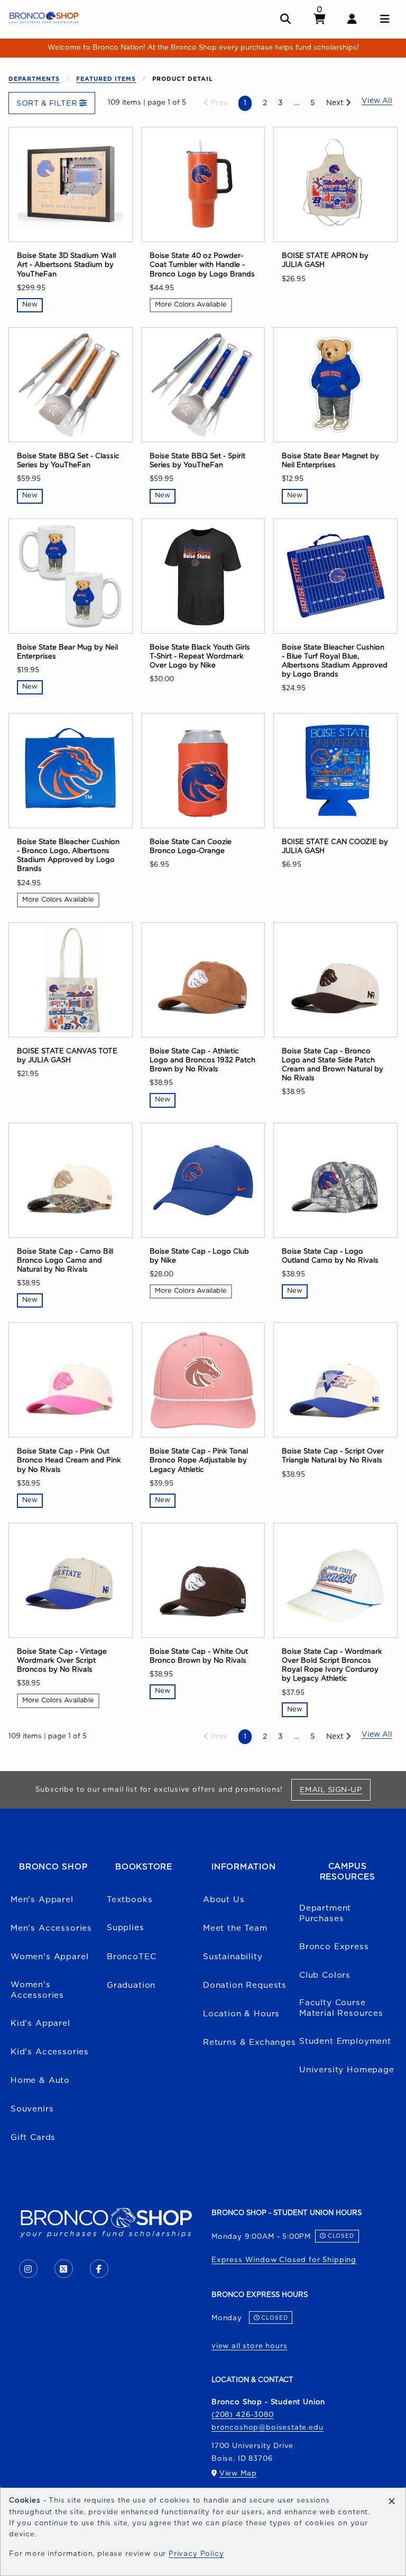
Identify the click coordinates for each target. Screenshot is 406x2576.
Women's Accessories (37, 1990)
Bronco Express (334, 1947)
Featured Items (106, 79)
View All (377, 1735)
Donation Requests (245, 1985)
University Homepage (347, 2070)
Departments (34, 79)
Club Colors (325, 1975)
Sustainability (233, 1957)
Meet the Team (235, 1928)
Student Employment (345, 2041)
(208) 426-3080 (243, 2415)
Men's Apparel (42, 1900)
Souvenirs (32, 2109)
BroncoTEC (131, 1957)
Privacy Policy (196, 2554)
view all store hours (250, 2346)
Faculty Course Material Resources (341, 2008)
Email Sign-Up (335, 1790)
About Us (224, 1900)
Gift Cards (33, 2138)
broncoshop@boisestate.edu (267, 2427)
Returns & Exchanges (250, 2042)
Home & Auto (40, 2081)
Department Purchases (325, 1914)
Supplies (126, 1928)
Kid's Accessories (50, 2052)
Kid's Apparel (40, 2023)
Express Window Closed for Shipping (284, 2260)
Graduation (131, 1985)
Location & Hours (241, 2014)
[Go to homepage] (44, 17)
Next (336, 103)
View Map (238, 2473)
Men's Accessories (51, 1928)
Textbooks (130, 1900)
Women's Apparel (49, 1957)
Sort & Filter (48, 103)
